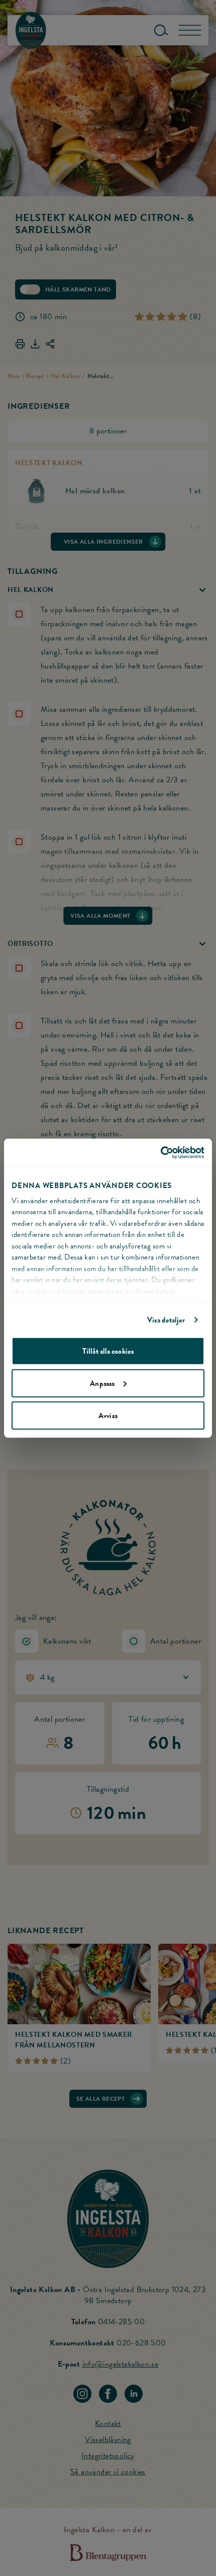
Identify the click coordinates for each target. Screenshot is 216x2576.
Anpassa (102, 1383)
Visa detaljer (166, 1319)
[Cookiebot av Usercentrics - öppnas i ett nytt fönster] (160, 1152)
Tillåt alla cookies (108, 1351)
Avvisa (108, 1415)
